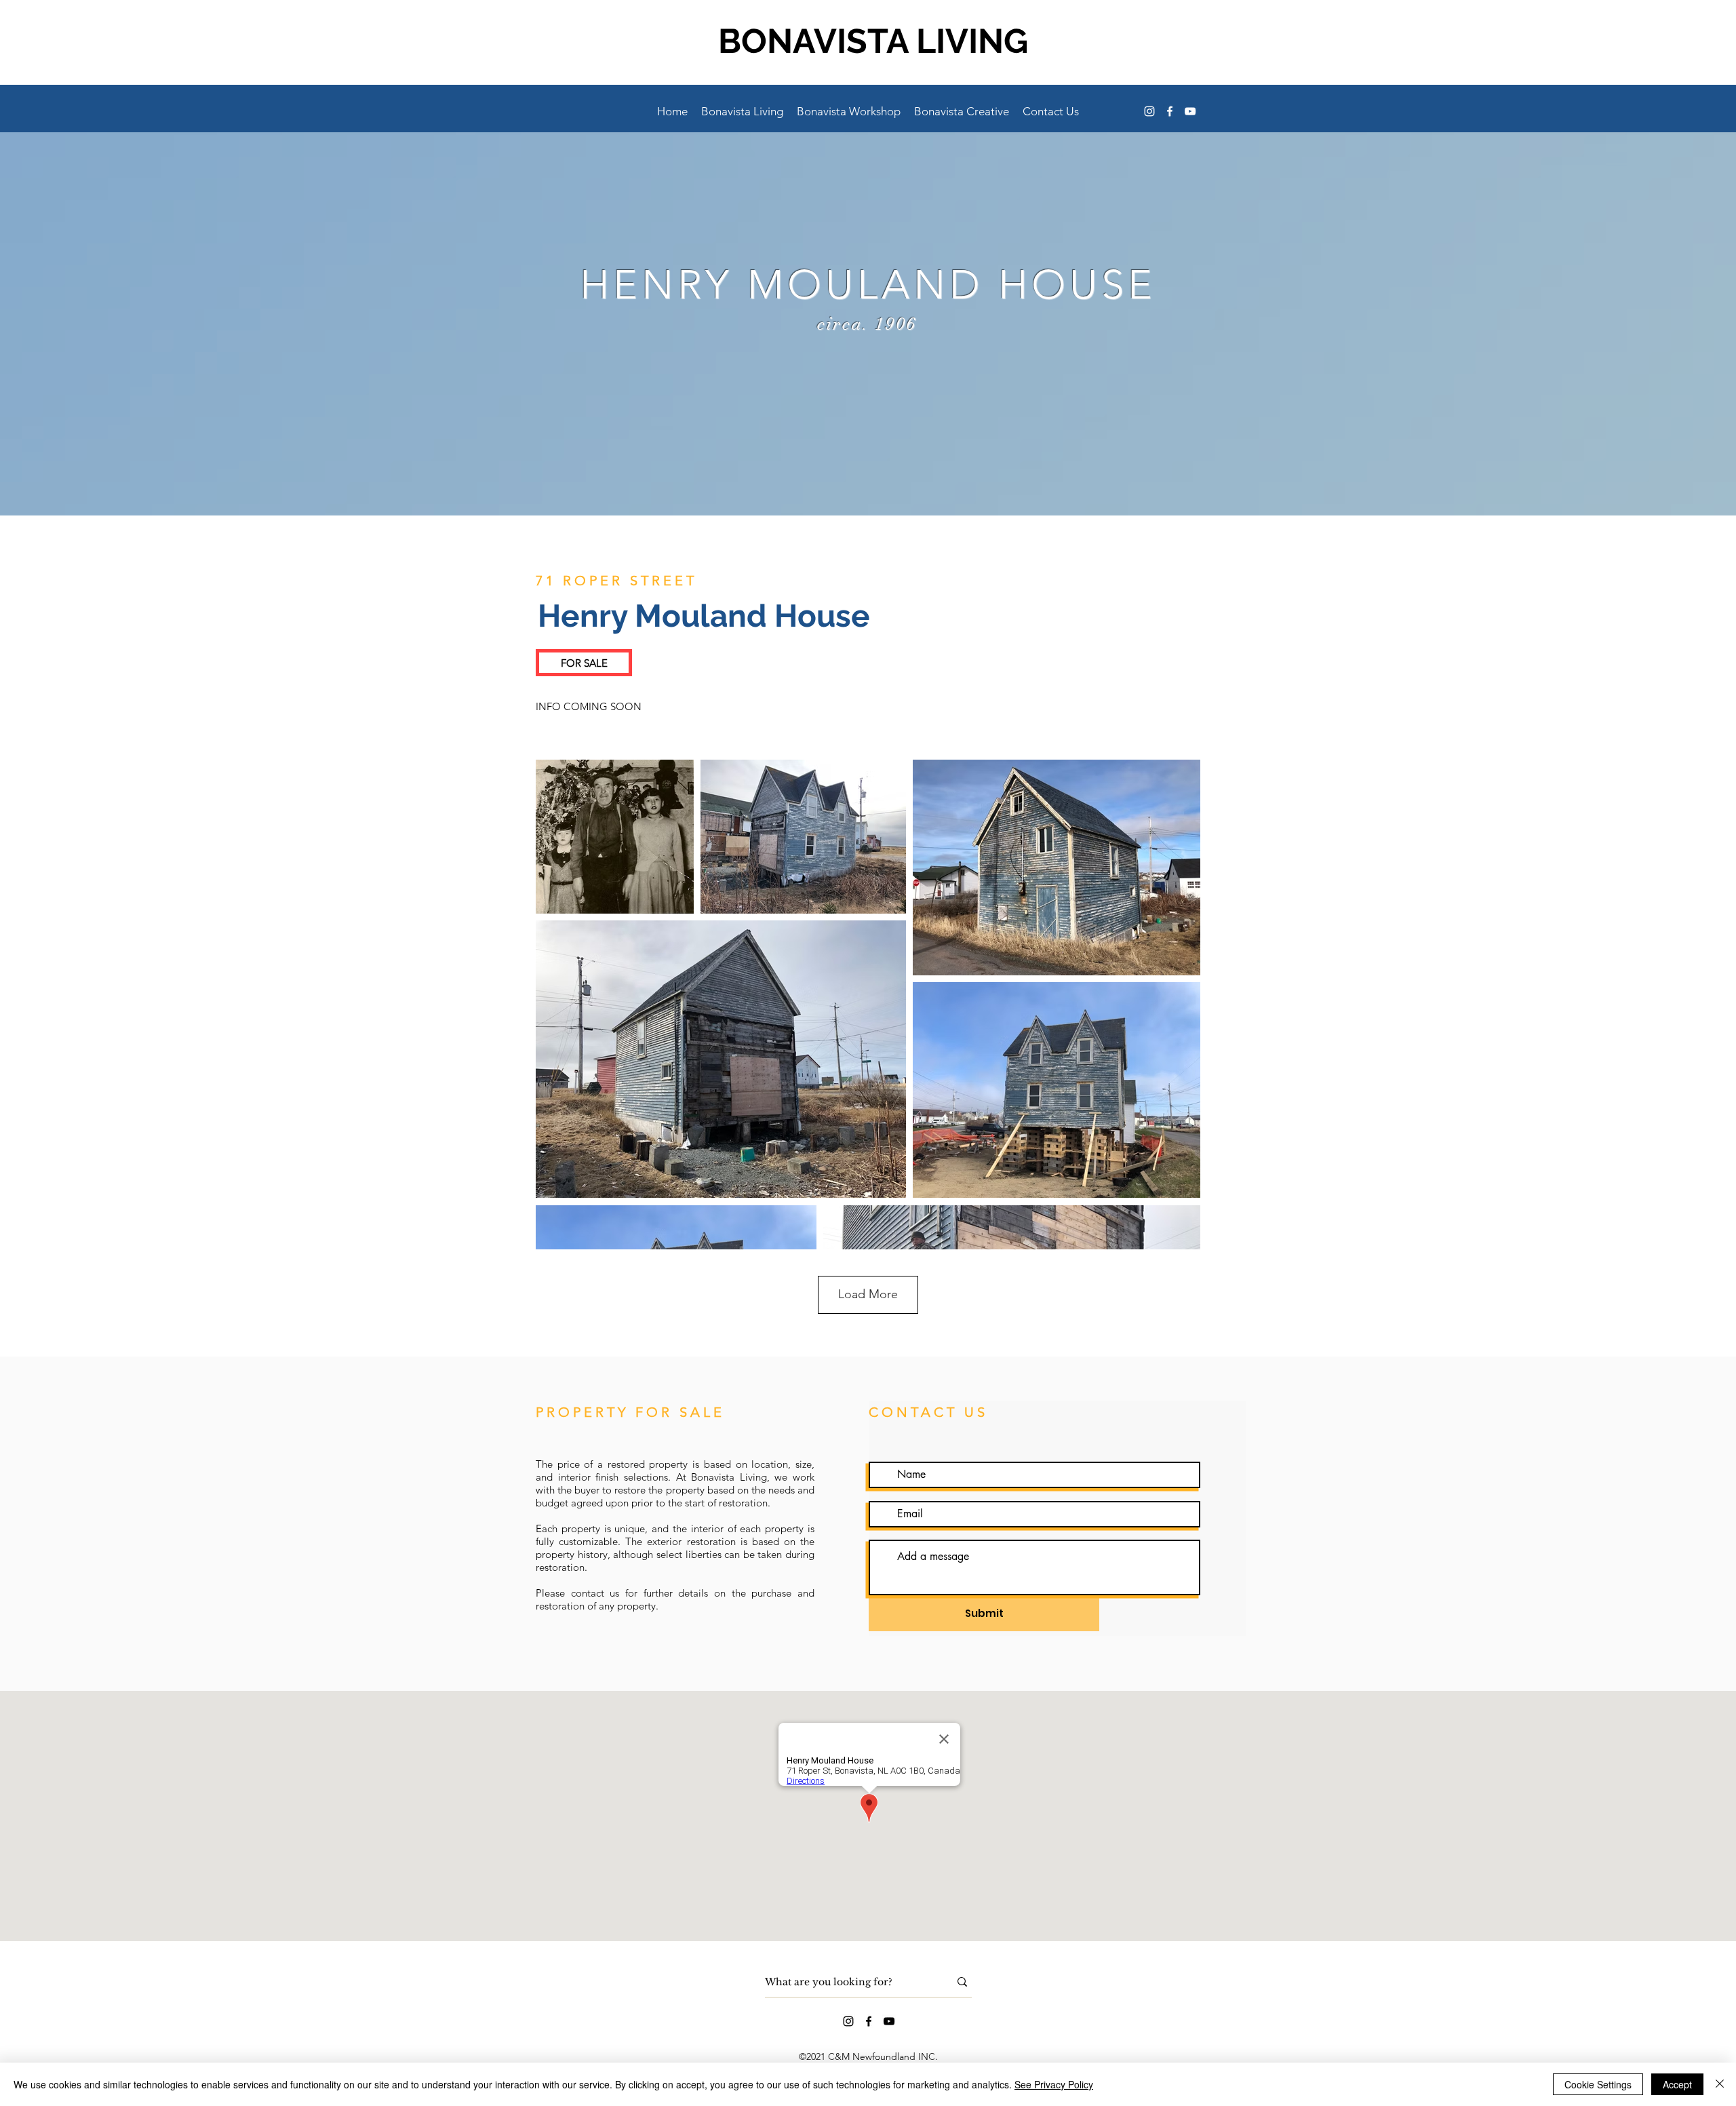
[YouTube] (1190, 111)
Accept (1677, 2084)
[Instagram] (1149, 111)
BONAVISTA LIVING (873, 41)
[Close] (1720, 2084)
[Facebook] (1170, 111)
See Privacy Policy (1054, 2084)
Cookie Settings (1598, 2084)
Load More (868, 1294)
